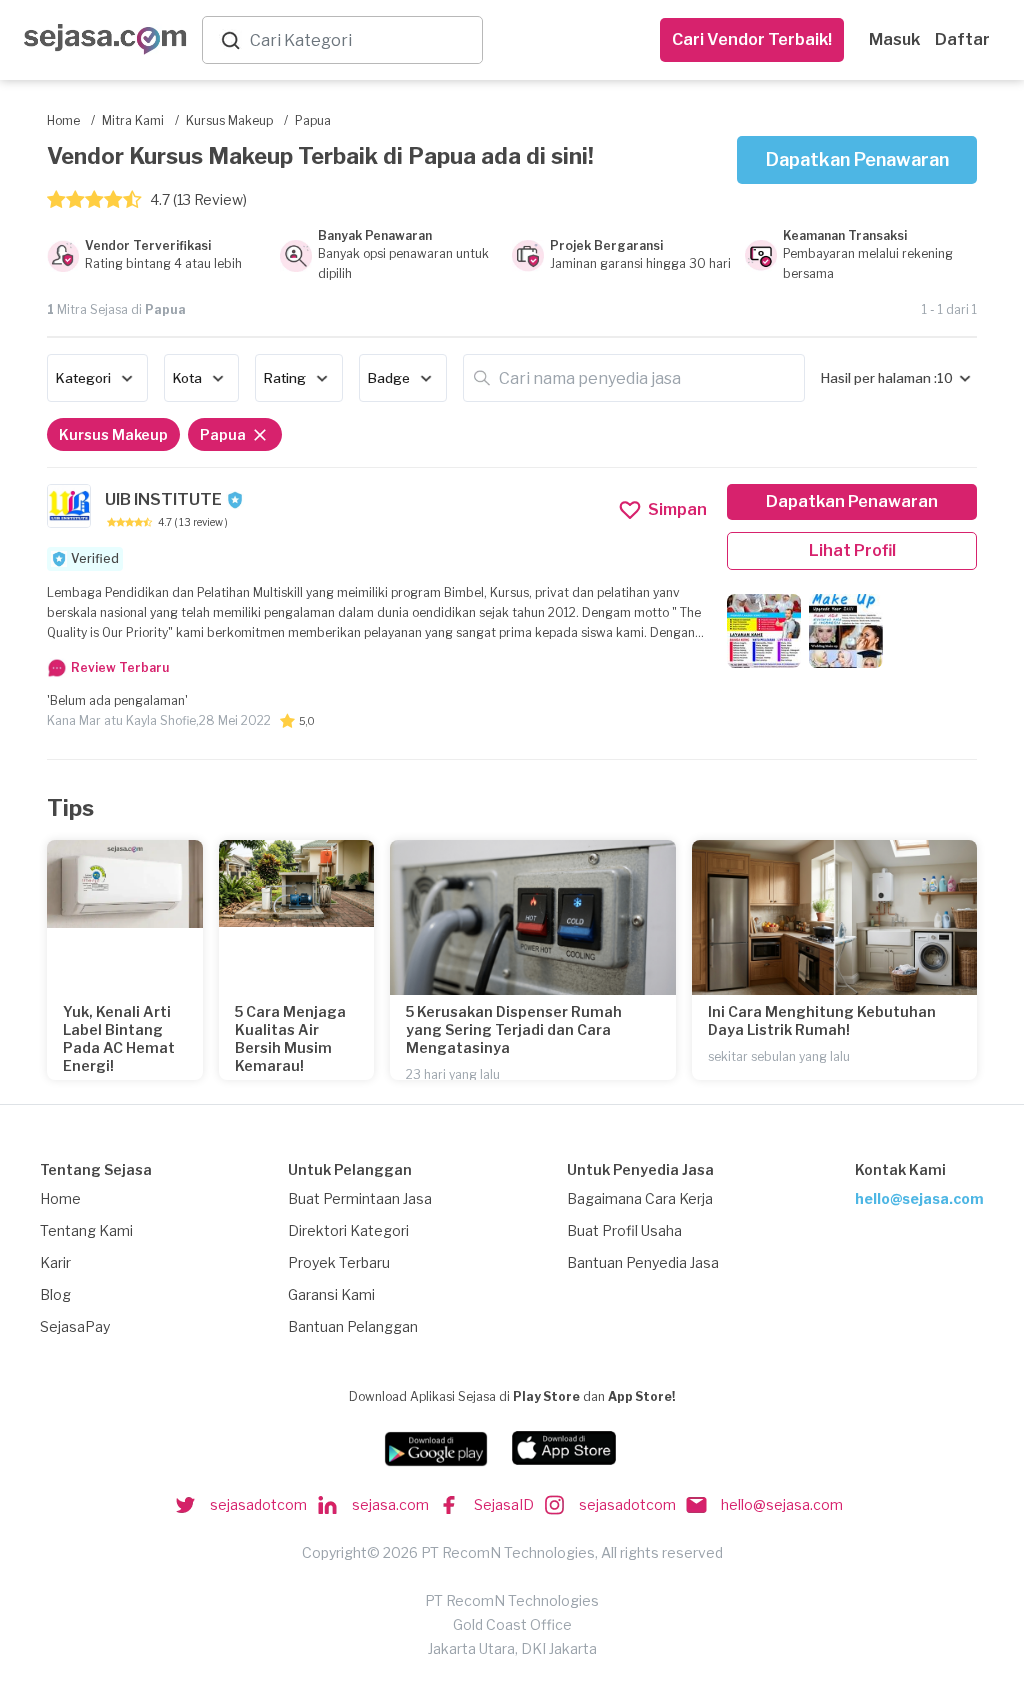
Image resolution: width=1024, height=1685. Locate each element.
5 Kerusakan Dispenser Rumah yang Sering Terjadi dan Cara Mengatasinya (514, 1029)
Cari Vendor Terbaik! (752, 39)
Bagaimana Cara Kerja (640, 1198)
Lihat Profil (852, 550)
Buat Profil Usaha (624, 1230)
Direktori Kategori (348, 1230)
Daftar (962, 39)
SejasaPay (75, 1326)
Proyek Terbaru (339, 1262)
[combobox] (362, 40)
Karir (55, 1262)
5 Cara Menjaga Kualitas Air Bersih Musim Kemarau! (290, 1038)
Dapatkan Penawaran (857, 159)
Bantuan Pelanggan (353, 1326)
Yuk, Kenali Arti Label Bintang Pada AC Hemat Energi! (119, 1038)
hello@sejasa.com (919, 1198)
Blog (55, 1294)
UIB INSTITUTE (163, 499)
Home (60, 1198)
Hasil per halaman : (879, 378)
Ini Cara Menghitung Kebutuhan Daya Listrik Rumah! (822, 1020)
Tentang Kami (86, 1230)
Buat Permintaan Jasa (360, 1198)
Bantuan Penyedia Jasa (643, 1262)
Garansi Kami (331, 1294)
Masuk (894, 39)
